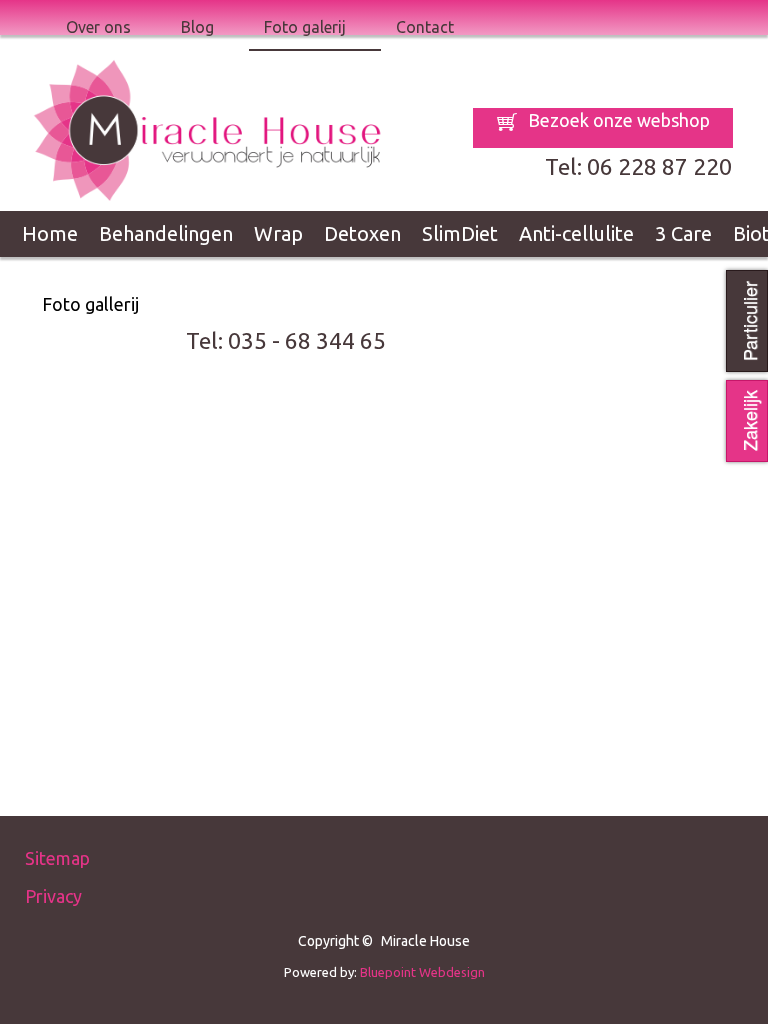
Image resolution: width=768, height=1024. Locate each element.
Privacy (53, 896)
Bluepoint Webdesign (422, 972)
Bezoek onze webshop (617, 120)
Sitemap (57, 858)
